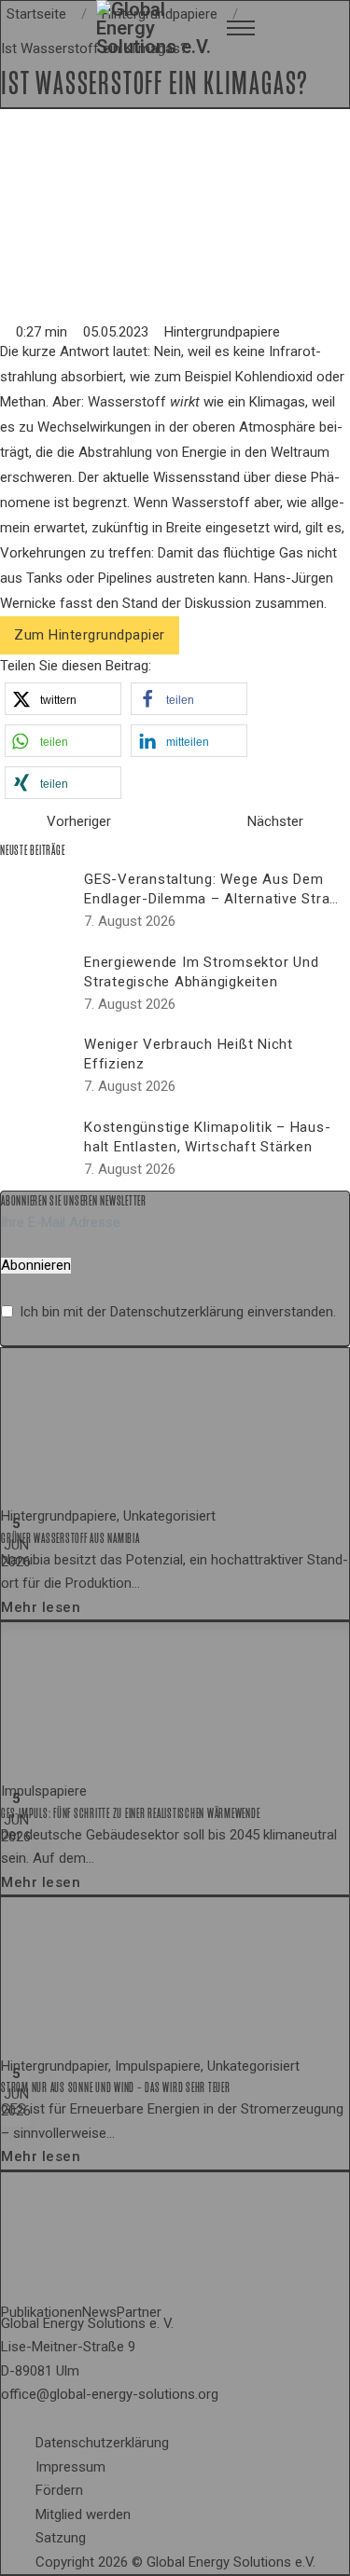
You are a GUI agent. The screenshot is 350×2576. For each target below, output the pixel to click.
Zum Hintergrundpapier (90, 635)
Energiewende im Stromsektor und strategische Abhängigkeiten (201, 972)
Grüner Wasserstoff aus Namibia (70, 1538)
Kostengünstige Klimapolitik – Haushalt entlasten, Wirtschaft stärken (207, 1137)
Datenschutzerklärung (177, 1312)
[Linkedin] (43, 2420)
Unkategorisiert (169, 1516)
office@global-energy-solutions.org (110, 2394)
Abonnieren (36, 1266)
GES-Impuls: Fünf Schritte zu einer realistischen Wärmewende (130, 1813)
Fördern (59, 2490)
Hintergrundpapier (55, 2066)
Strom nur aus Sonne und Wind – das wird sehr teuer (116, 2087)
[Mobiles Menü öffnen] (241, 28)
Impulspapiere (44, 1791)
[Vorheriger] (19, 822)
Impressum (70, 2467)
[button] (63, 699)
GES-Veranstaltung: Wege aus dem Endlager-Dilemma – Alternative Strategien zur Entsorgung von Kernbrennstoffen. (210, 909)
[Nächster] (331, 822)
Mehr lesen (41, 1607)
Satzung (61, 2538)
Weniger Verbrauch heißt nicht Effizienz (189, 1054)
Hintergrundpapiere (222, 332)
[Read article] (141, 1426)
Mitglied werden (83, 2514)
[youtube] (58, 2420)
